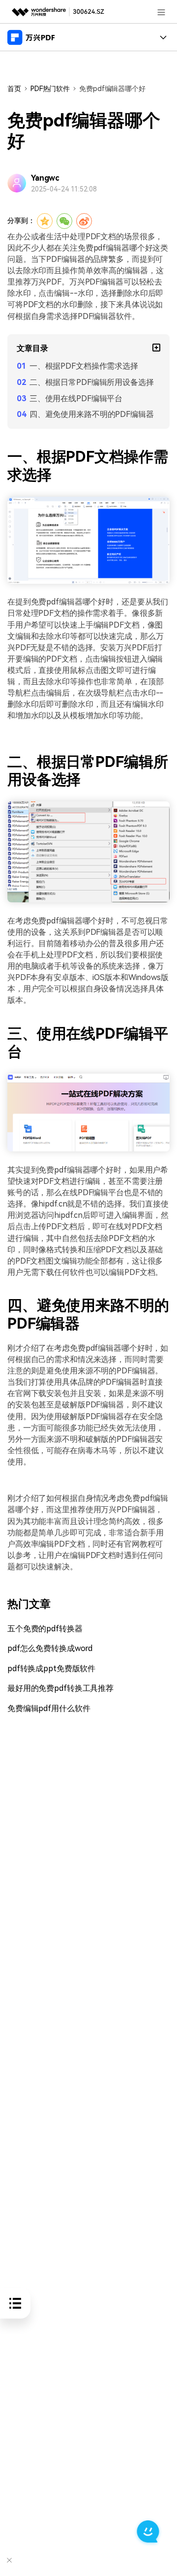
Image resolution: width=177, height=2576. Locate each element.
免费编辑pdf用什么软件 (49, 1708)
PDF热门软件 (50, 89)
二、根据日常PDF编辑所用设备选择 (92, 382)
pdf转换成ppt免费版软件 (51, 1669)
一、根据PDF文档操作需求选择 (84, 366)
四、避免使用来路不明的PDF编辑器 (92, 414)
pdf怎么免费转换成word (50, 1648)
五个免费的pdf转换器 (45, 1629)
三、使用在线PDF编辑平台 (76, 398)
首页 (14, 89)
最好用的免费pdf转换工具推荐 (60, 1688)
